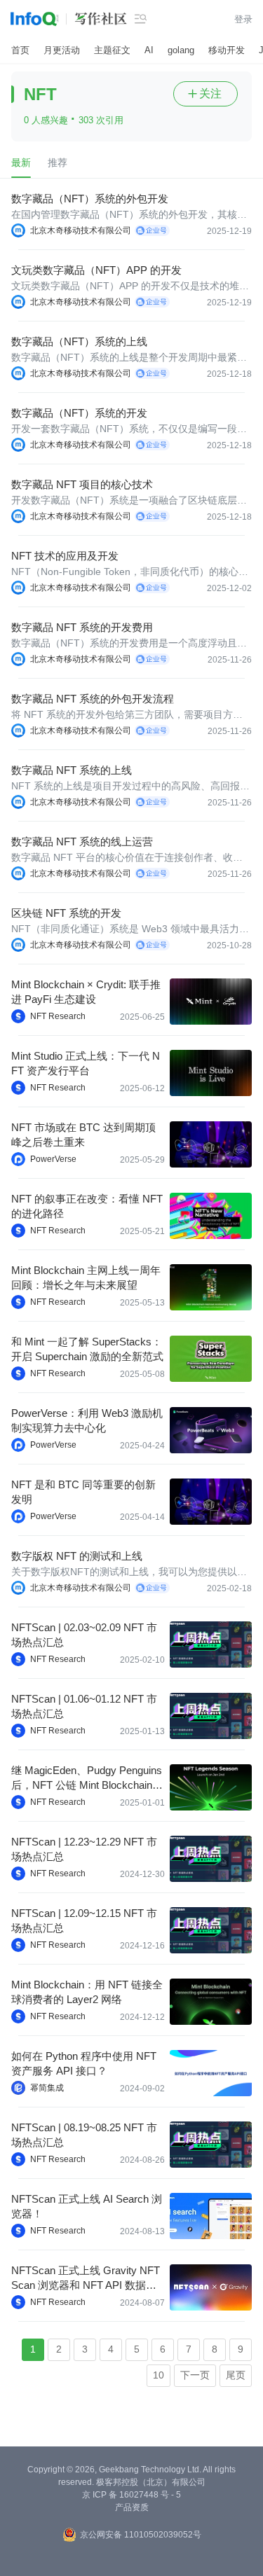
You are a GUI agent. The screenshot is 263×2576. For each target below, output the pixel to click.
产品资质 (132, 2507)
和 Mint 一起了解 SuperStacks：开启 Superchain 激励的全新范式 (87, 1349)
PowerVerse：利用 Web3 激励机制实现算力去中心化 (87, 1420)
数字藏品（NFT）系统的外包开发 (90, 199)
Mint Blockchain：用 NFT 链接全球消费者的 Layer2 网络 (87, 1992)
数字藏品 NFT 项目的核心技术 (82, 484)
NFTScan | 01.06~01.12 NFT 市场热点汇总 (84, 1706)
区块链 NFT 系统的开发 (66, 913)
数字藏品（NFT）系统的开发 (79, 413)
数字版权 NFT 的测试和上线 (77, 1556)
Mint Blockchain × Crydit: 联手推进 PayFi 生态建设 (86, 992)
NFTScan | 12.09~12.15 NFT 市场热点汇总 (84, 1920)
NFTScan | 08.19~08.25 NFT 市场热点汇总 (84, 2135)
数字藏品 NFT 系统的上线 (72, 770)
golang (181, 50)
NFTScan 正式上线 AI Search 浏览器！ (87, 2206)
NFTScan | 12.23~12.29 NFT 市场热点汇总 (84, 1849)
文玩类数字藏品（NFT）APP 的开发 (96, 270)
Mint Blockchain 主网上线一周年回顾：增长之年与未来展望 (86, 1277)
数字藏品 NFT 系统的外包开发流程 (93, 699)
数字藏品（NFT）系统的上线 (79, 341)
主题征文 (112, 50)
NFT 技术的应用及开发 (65, 556)
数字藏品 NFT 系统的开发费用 (82, 627)
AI (149, 50)
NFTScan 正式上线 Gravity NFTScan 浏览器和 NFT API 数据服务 (86, 2278)
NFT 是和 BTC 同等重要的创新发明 (83, 1492)
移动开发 (227, 50)
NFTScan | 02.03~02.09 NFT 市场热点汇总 (84, 1635)
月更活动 (62, 50)
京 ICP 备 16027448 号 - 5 (131, 2495)
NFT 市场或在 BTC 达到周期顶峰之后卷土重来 (83, 1135)
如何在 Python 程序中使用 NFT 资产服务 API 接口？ (84, 2063)
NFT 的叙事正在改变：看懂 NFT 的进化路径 (87, 1206)
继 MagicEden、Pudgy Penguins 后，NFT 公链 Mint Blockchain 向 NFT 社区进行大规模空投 (87, 1778)
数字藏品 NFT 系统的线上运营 (82, 842)
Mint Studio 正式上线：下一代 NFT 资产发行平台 (86, 1063)
